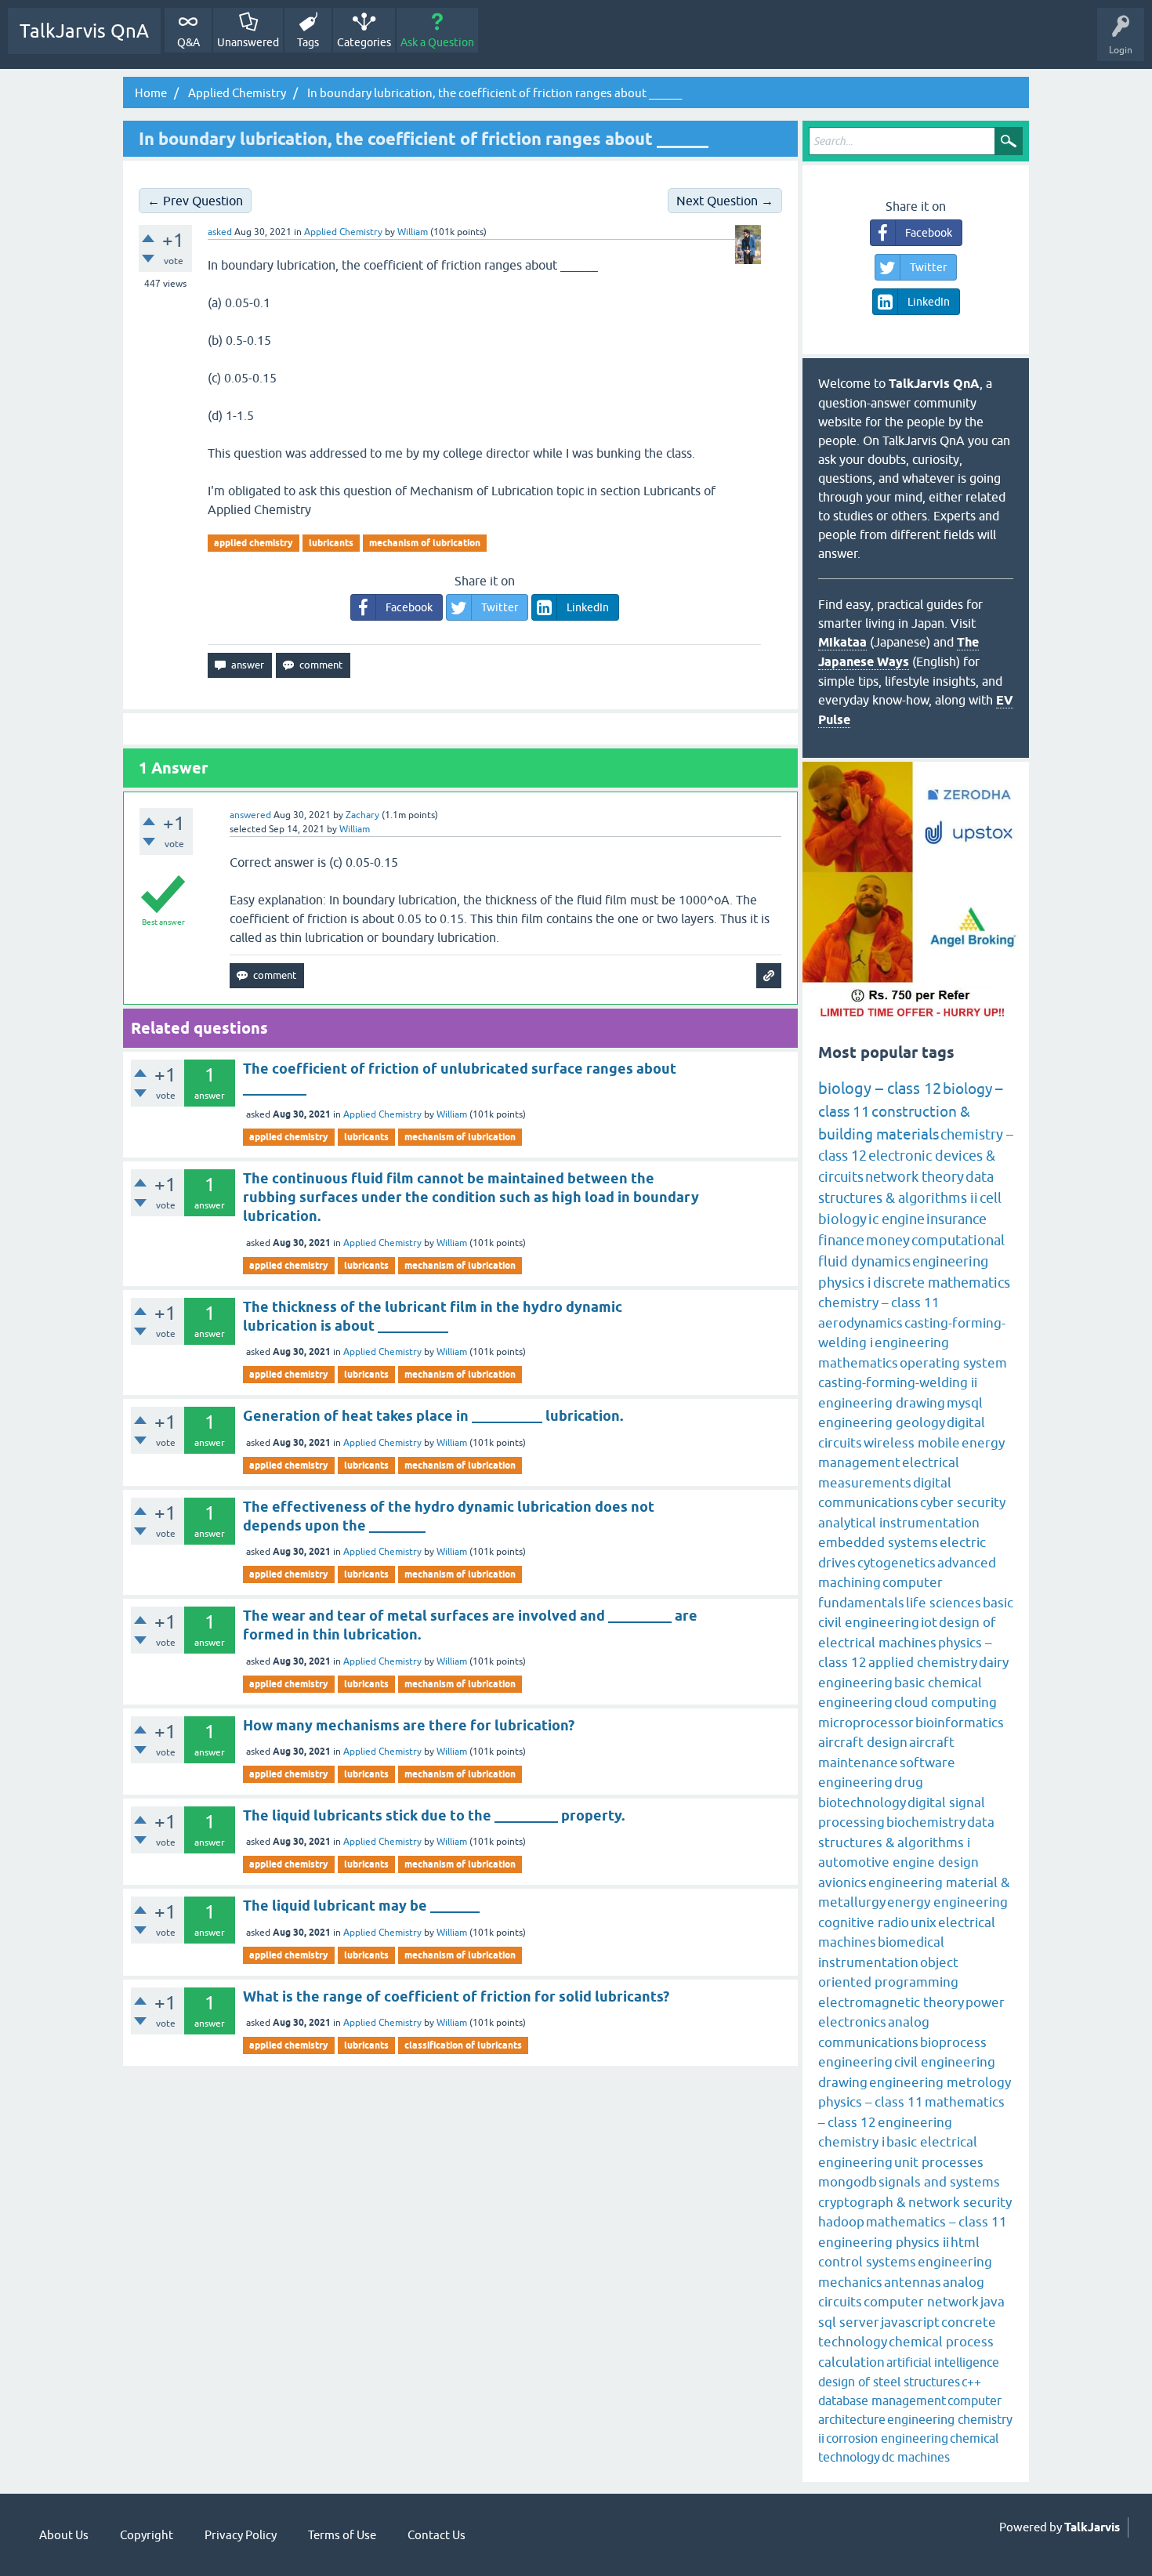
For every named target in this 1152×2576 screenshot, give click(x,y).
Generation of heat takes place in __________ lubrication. (433, 1416)
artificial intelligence (943, 2362)
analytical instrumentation (899, 1523)
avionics (842, 1882)
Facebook (409, 607)
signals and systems (939, 2182)
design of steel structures (889, 2382)
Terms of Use (342, 2535)
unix (924, 1922)
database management (882, 2400)
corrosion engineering (887, 2438)
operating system (953, 1363)
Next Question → (725, 201)
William (452, 1114)
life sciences (944, 1603)
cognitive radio (864, 1922)
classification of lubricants (463, 2045)
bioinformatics (960, 1723)
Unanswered (248, 42)
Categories (364, 42)
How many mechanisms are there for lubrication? (409, 1725)
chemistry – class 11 (879, 1302)
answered (250, 815)
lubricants (331, 543)
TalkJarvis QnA (84, 31)
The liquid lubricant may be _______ (361, 1906)
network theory (915, 1177)
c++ (971, 2382)
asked (220, 232)
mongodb (848, 2182)
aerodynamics (860, 1323)
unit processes (939, 2162)
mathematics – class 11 (936, 2222)
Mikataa (842, 642)
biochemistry (926, 1822)
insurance (956, 1219)
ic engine (897, 1219)
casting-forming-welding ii (898, 1382)
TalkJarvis (1092, 2527)
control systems (867, 2262)
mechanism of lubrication (425, 543)
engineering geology (882, 1422)
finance (841, 1240)
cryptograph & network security (915, 2202)
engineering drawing (882, 1403)
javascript (910, 2322)
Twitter (500, 607)
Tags (308, 42)
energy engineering (947, 1902)
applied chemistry (254, 543)
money (888, 1240)
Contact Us (437, 2535)
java (993, 2302)
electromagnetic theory (891, 2002)
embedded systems (878, 1542)
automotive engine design (898, 1862)
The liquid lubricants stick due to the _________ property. (434, 1815)
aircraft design (863, 1742)
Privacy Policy (241, 2535)
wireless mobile (912, 1443)
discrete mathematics (942, 1283)
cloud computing (946, 1702)
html (965, 2242)
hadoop (841, 2222)
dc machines (916, 2457)
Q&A (188, 42)
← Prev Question (195, 201)
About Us (64, 2535)
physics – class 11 (871, 2102)
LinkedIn (588, 607)
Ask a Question (437, 42)
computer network (921, 2302)
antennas (913, 2282)
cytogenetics (897, 1563)
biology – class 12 (880, 1088)
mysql (965, 1403)
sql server (849, 2322)
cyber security (963, 1502)
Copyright (147, 2535)
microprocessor (866, 1723)
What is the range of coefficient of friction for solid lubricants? (456, 1996)
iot (929, 1622)
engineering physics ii (884, 2242)
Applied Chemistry (343, 232)
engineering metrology (940, 2082)
